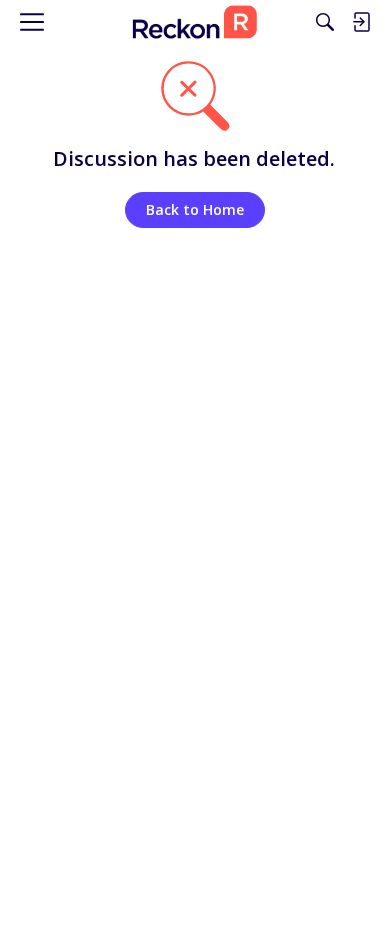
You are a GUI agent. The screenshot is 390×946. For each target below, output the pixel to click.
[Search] (325, 22)
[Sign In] (361, 22)
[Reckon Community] (195, 22)
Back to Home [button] (195, 209)
